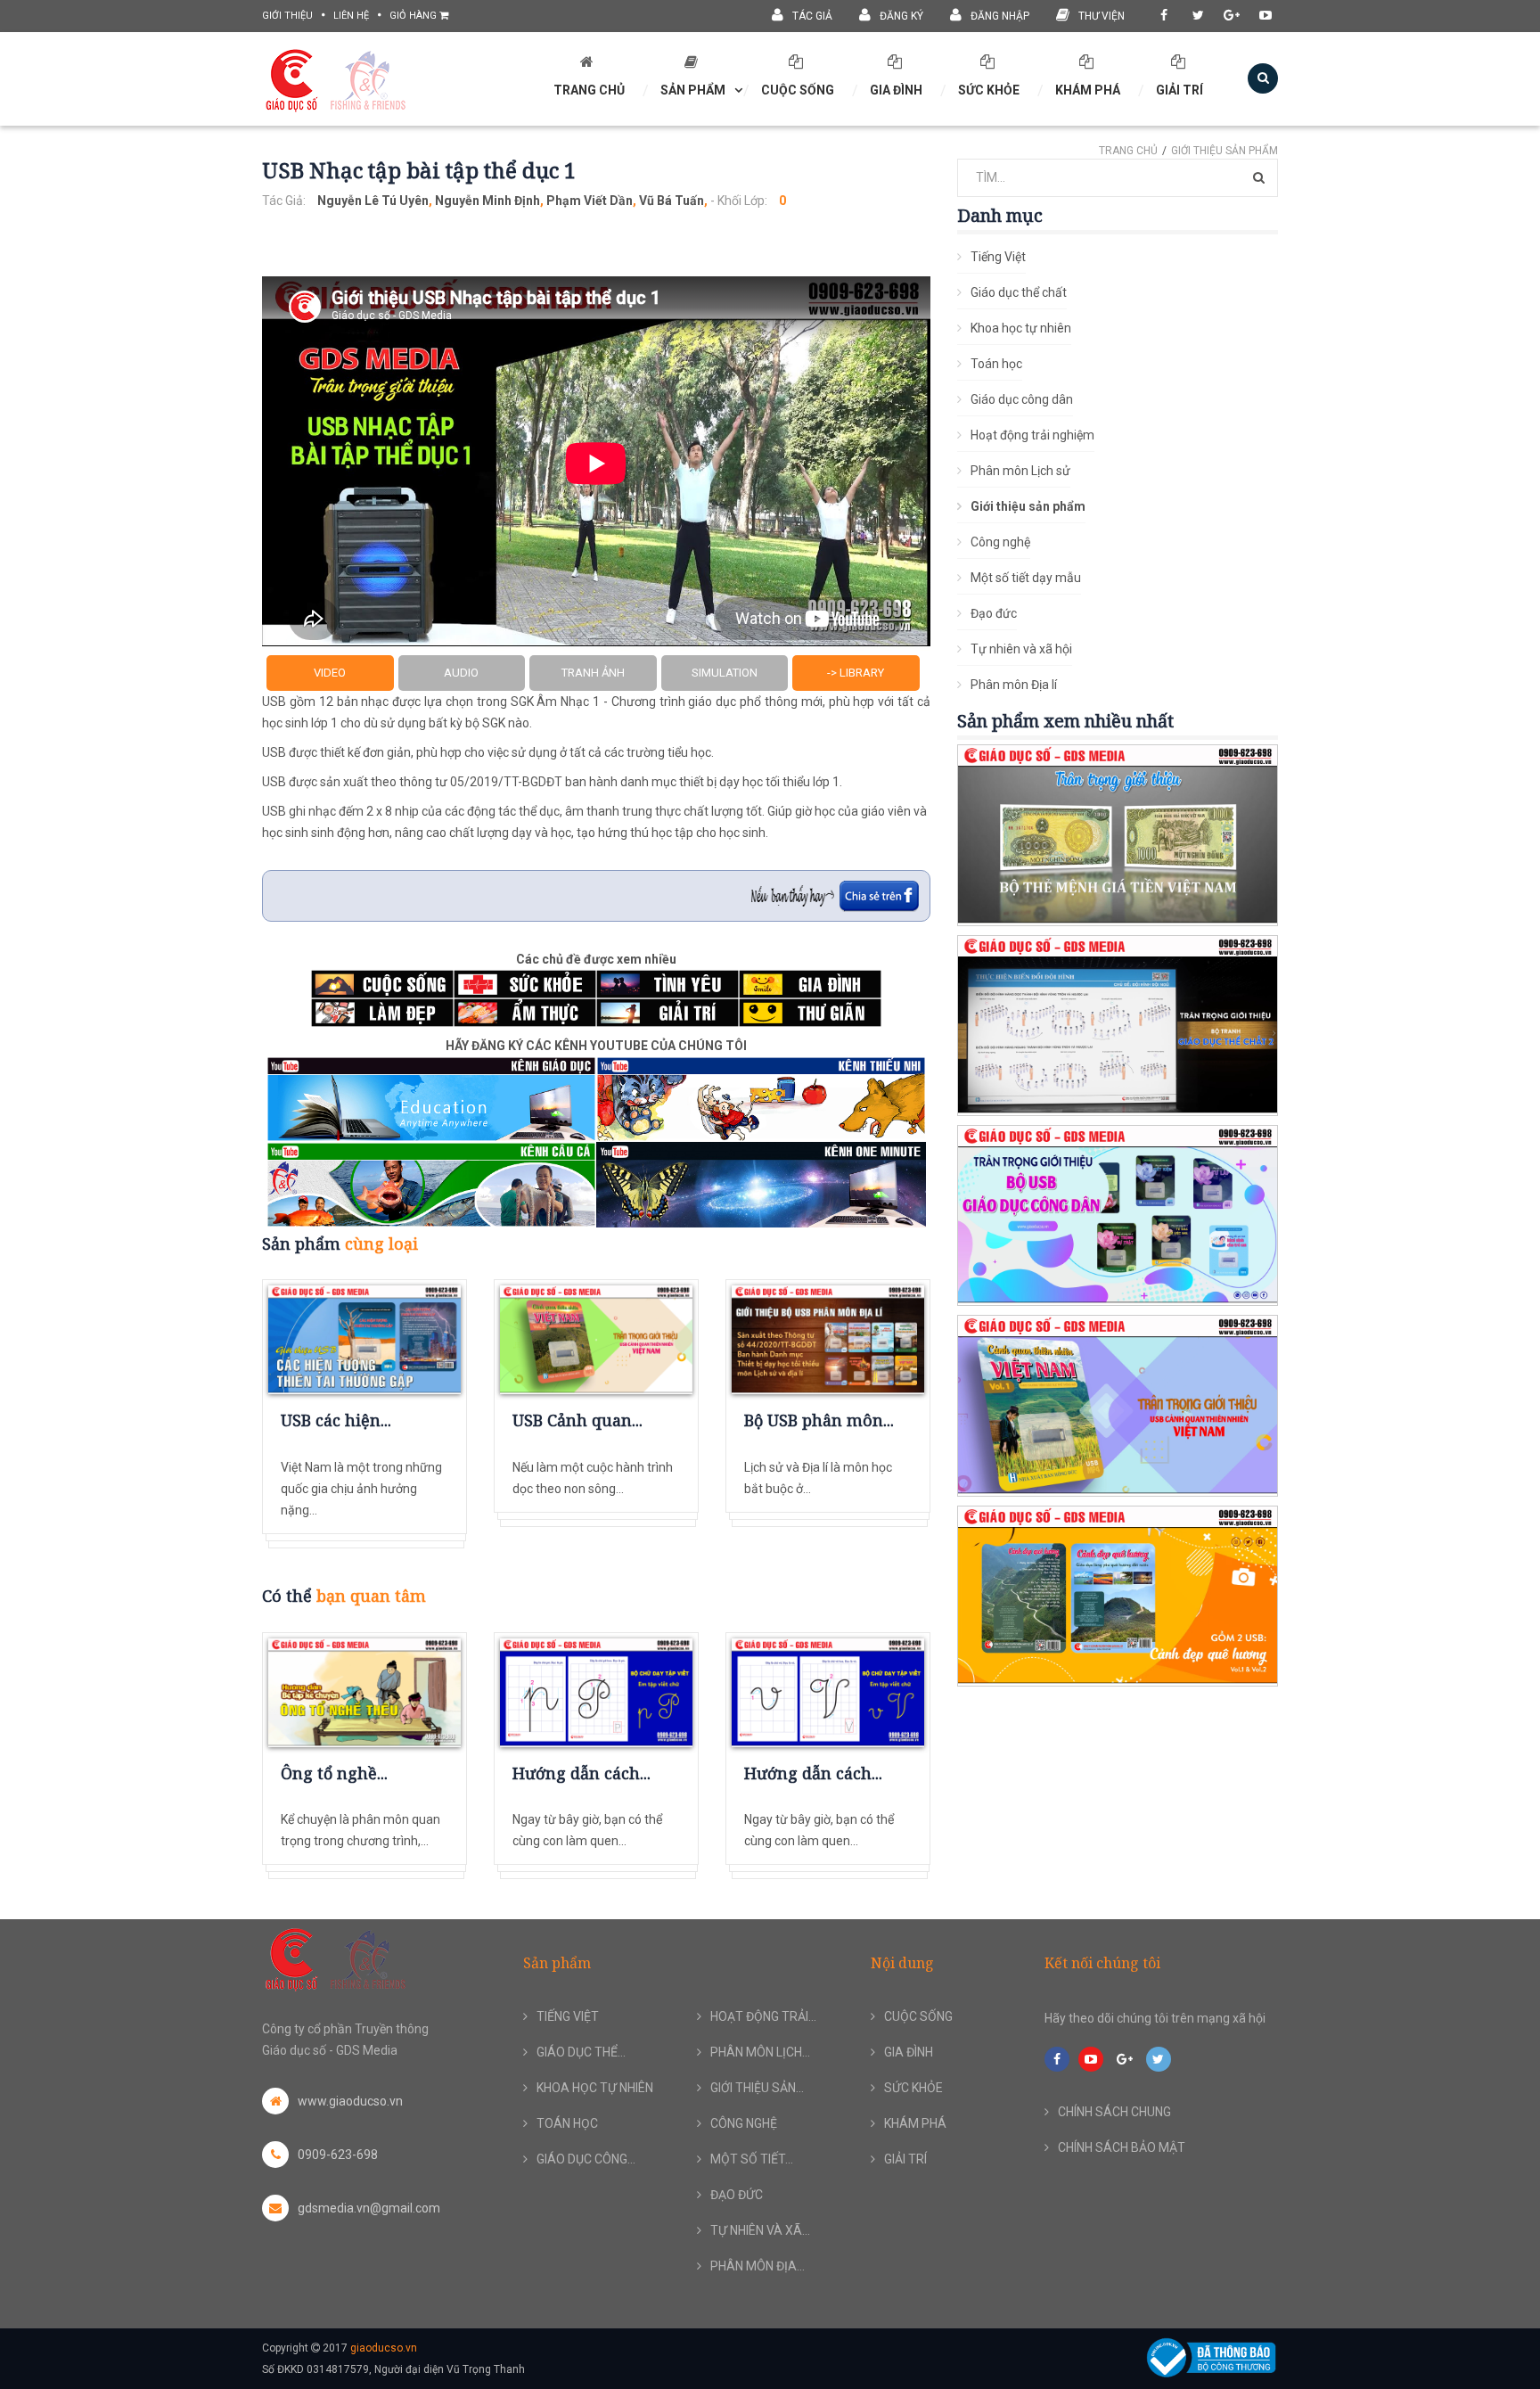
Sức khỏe (989, 90)
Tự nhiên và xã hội (1021, 649)
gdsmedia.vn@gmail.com (369, 2208)
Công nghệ (1000, 542)
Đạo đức (994, 613)
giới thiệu (287, 16)
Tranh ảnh (593, 673)
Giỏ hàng (414, 16)
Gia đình (896, 90)
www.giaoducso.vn (350, 2101)
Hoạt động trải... (763, 2016)
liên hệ (351, 16)
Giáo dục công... (586, 2159)
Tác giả (812, 16)
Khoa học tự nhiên (1021, 328)
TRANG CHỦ (589, 90)
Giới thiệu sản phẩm (1225, 151)
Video (330, 673)
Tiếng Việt (998, 257)
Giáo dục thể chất (1019, 292)
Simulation (725, 673)
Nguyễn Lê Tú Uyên (373, 201)
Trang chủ (1128, 151)
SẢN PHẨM (693, 90)
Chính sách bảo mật (1122, 2147)
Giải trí (1180, 90)
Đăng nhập (1000, 16)
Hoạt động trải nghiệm (1032, 435)
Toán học (996, 364)
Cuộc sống (798, 90)
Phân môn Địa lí (1014, 685)
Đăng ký (901, 16)
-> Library (856, 673)
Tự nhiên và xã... (760, 2230)
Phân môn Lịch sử (1020, 471)
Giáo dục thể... (581, 2052)
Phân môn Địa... (758, 2266)
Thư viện (1102, 16)
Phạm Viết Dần (590, 201)
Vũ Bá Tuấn (672, 201)
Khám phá (1088, 90)
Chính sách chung (1114, 2112)
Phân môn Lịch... (760, 2052)
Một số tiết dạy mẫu (1026, 578)
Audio (461, 673)
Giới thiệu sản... (757, 2088)
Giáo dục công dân (1022, 399)
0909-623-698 (338, 2155)
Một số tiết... (752, 2159)
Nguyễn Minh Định (487, 201)
